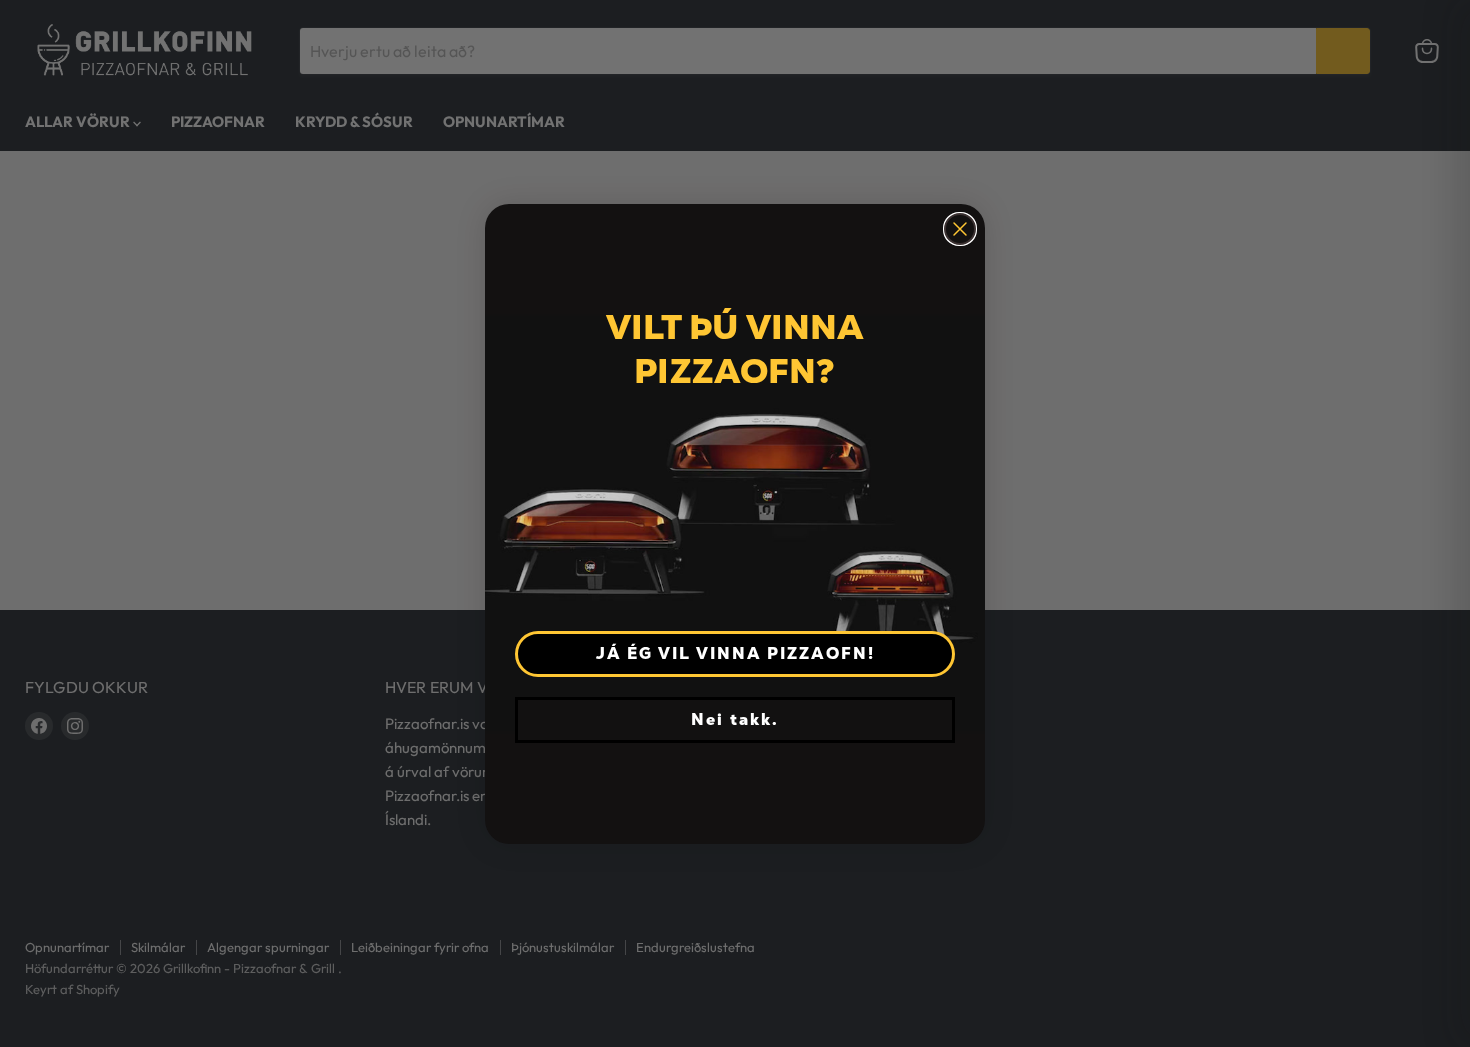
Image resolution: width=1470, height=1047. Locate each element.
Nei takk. (735, 719)
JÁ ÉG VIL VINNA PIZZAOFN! (735, 653)
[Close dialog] (960, 229)
